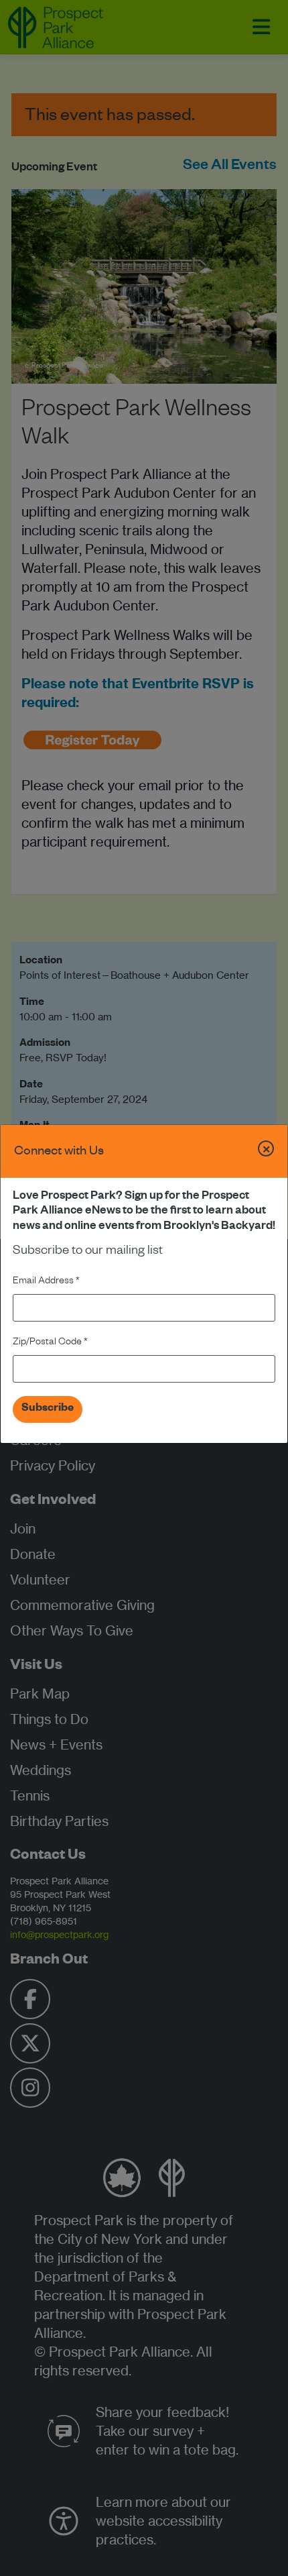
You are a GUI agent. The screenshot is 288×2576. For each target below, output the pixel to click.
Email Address (46, 1282)
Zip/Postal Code (50, 1343)
